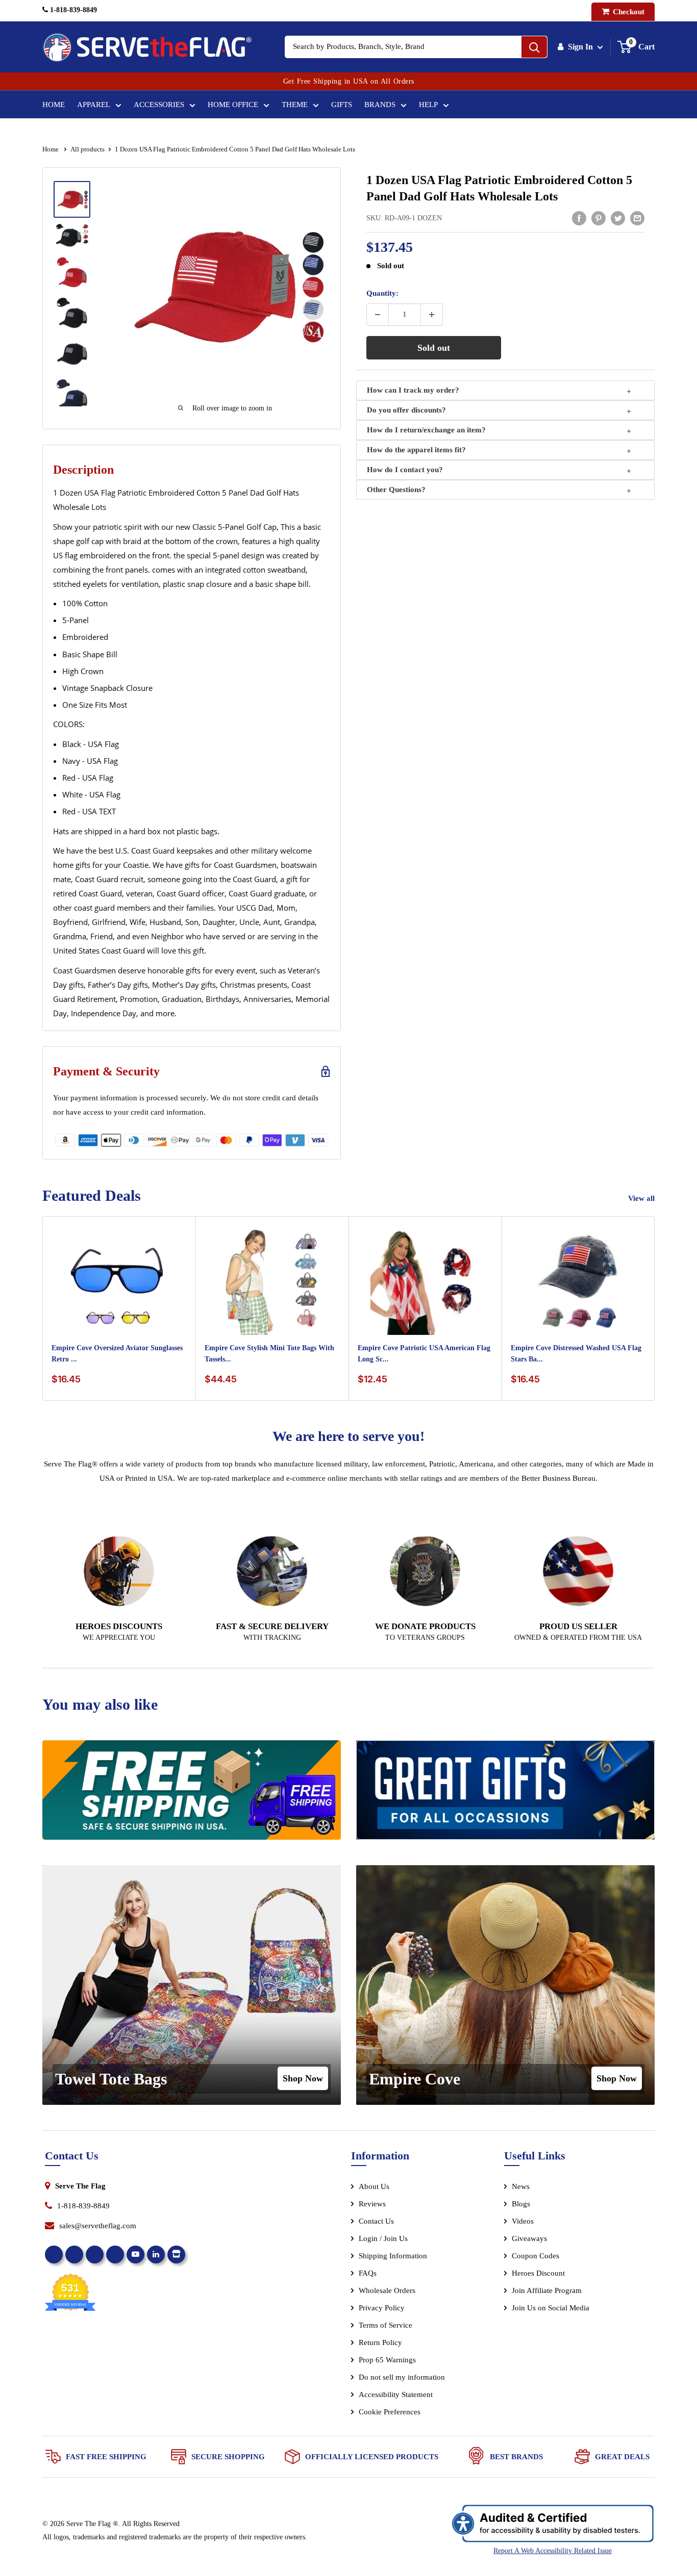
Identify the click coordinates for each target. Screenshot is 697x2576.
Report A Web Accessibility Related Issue (553, 2551)
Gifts (342, 105)
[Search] (534, 47)
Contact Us (376, 2221)
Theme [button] (295, 105)
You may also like (100, 1704)
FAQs (368, 2273)
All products (88, 149)
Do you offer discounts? (406, 410)
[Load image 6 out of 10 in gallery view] (72, 395)
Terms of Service (385, 2325)
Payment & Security (106, 1071)
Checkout (628, 12)
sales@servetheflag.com (98, 2226)
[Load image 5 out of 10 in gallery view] (72, 354)
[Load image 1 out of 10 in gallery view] (72, 199)
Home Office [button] (233, 105)
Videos (523, 2221)
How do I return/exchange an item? (426, 430)
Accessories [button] (159, 105)
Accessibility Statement (396, 2394)
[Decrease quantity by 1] (378, 315)
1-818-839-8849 (72, 10)
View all (642, 1198)
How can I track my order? (413, 390)
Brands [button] (380, 105)
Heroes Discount (538, 2273)
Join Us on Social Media (551, 2308)
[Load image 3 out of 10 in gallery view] (72, 272)
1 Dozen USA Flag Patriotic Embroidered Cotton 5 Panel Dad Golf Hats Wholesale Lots (499, 188)
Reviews (372, 2204)
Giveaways (529, 2238)
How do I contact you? (405, 470)
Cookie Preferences (390, 2412)
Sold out (434, 348)
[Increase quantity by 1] (432, 315)
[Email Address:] (637, 218)
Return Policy (380, 2342)
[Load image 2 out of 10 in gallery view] (72, 236)
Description (83, 470)
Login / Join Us (383, 2238)
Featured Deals (92, 1195)
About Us (374, 2186)
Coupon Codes (536, 2256)
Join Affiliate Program (561, 2292)
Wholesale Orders (387, 2290)
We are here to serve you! (348, 1436)
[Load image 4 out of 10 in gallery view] (72, 313)
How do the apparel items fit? (416, 450)
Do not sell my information (402, 2377)
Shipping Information (393, 2256)
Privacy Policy (382, 2308)
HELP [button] (428, 105)
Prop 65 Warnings (387, 2360)
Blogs (521, 2204)
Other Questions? (396, 490)
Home (54, 105)
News (521, 2186)
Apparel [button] (94, 105)
